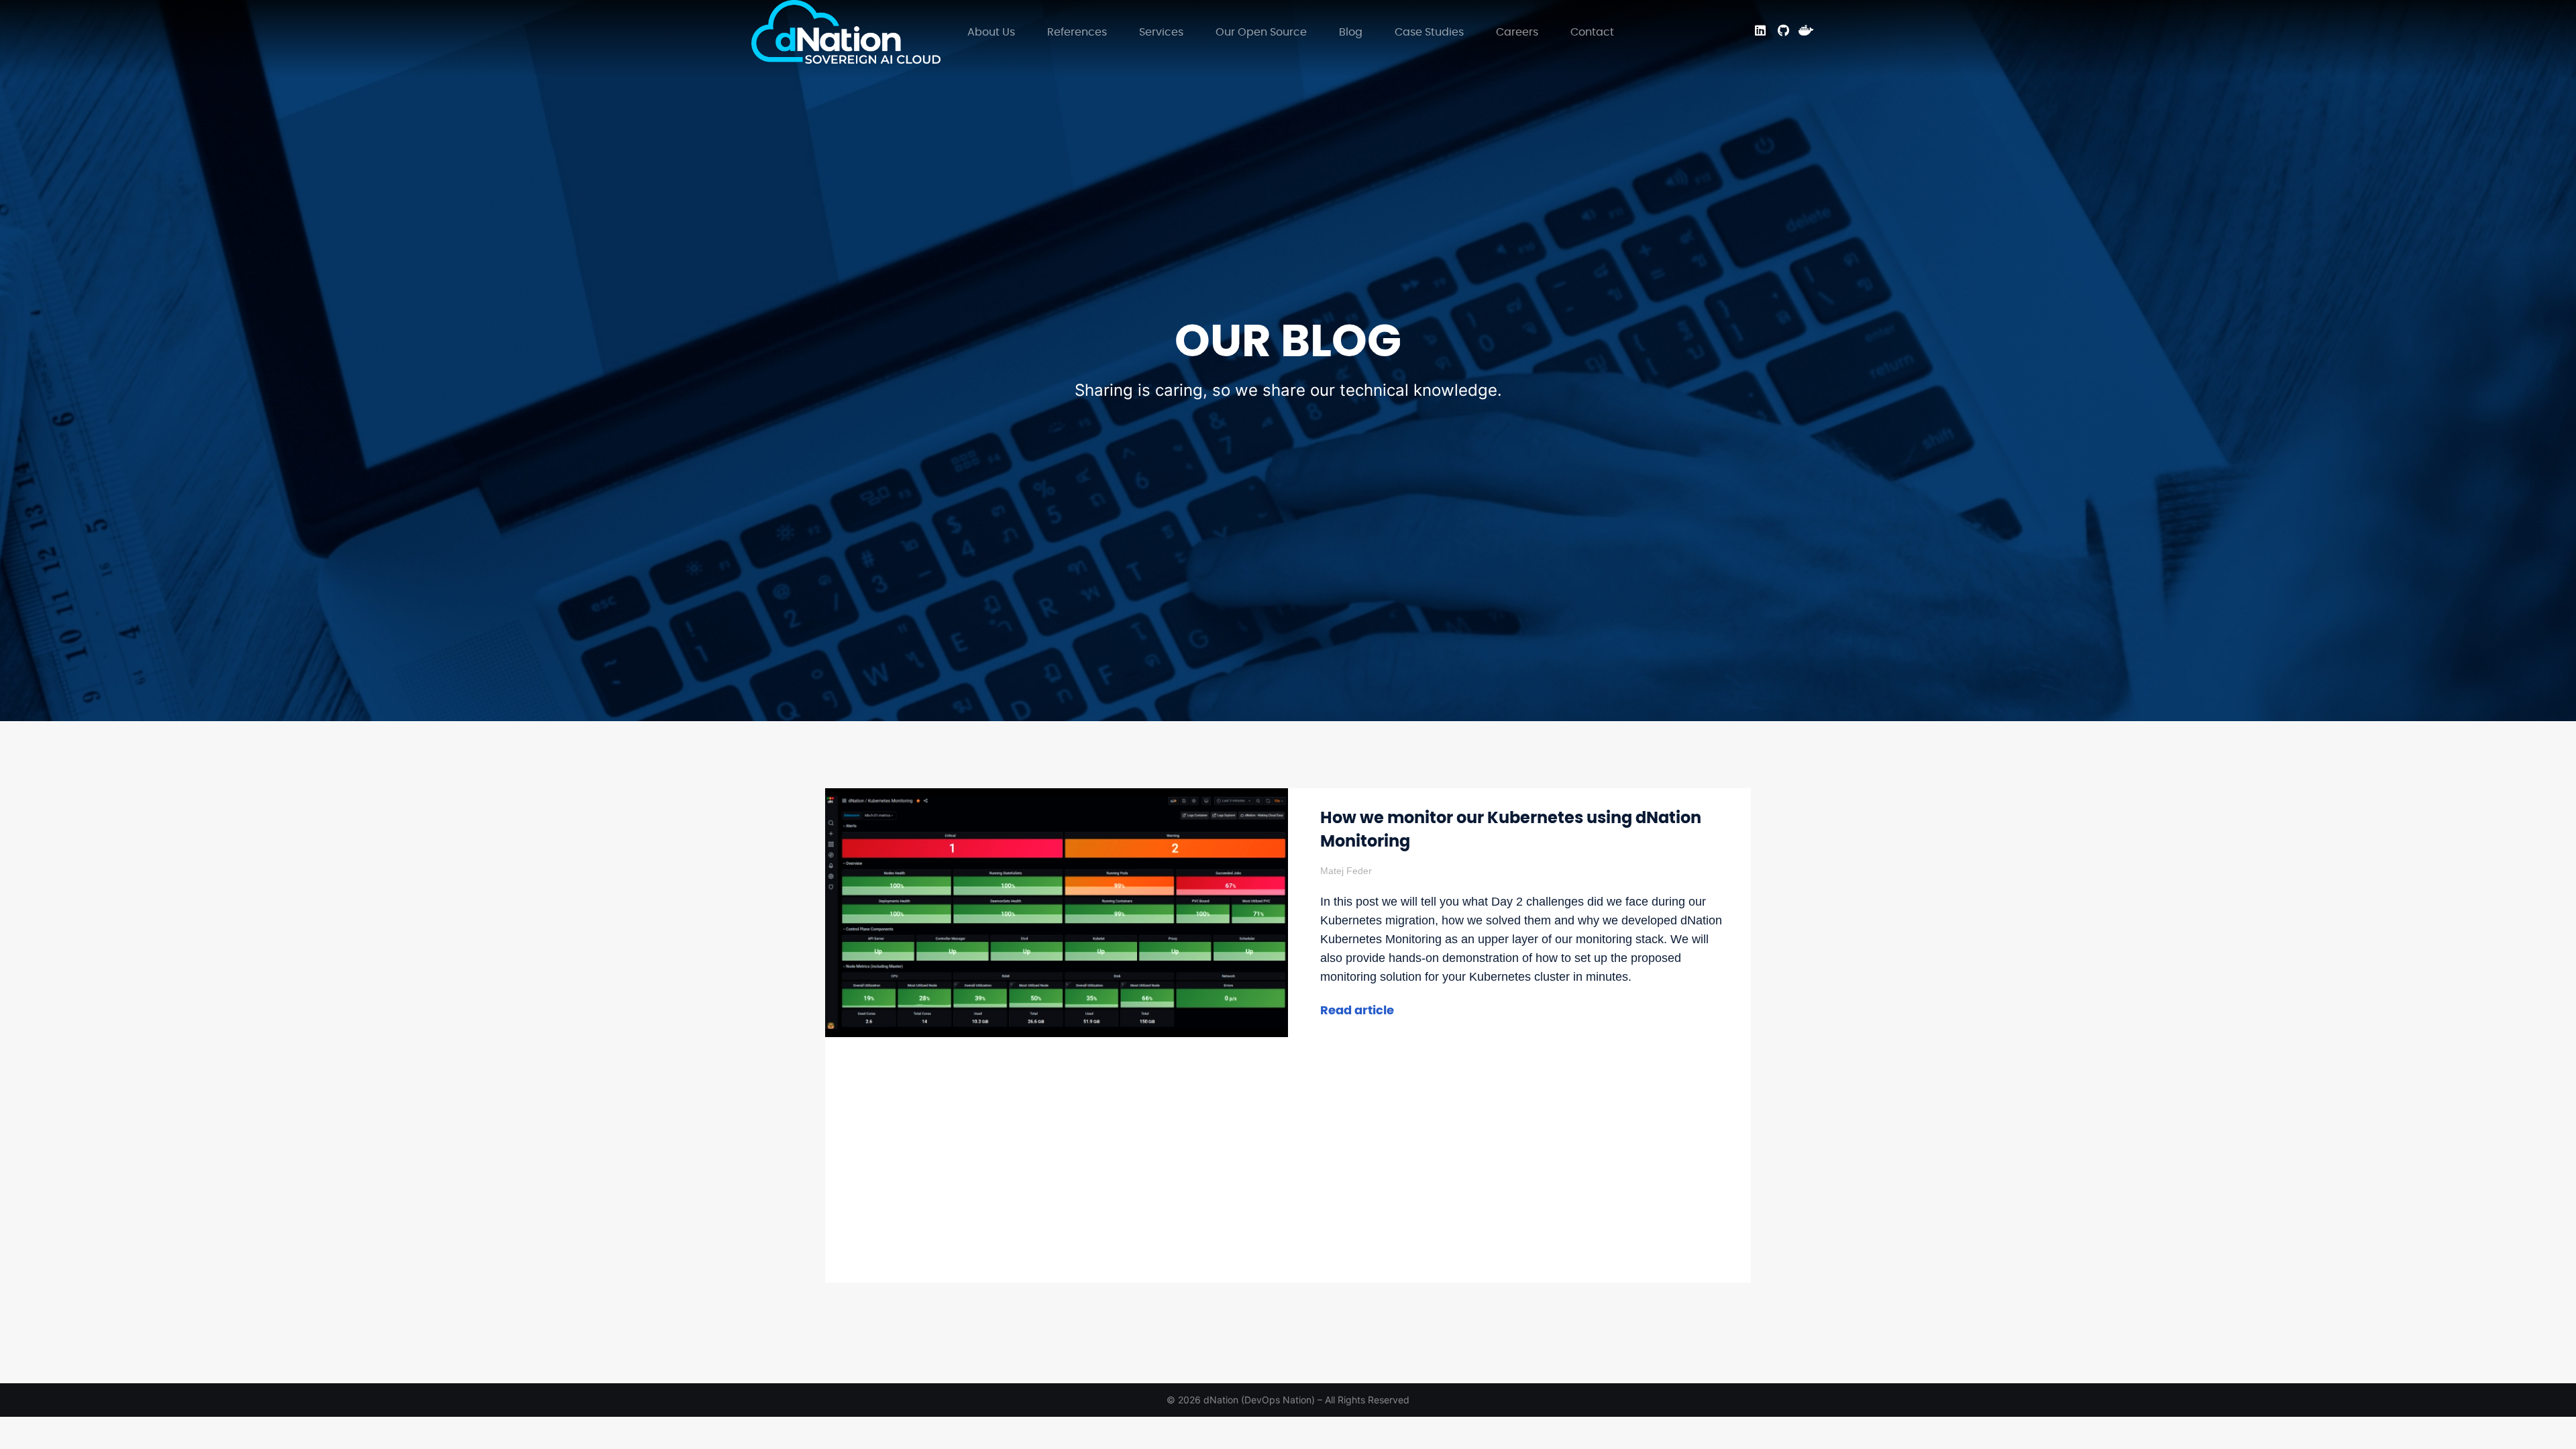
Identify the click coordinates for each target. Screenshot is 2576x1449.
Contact (1592, 32)
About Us (991, 32)
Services (1161, 32)
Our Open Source (1261, 32)
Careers (1517, 32)
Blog (1351, 32)
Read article (1357, 1011)
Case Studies (1429, 32)
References (1077, 32)
